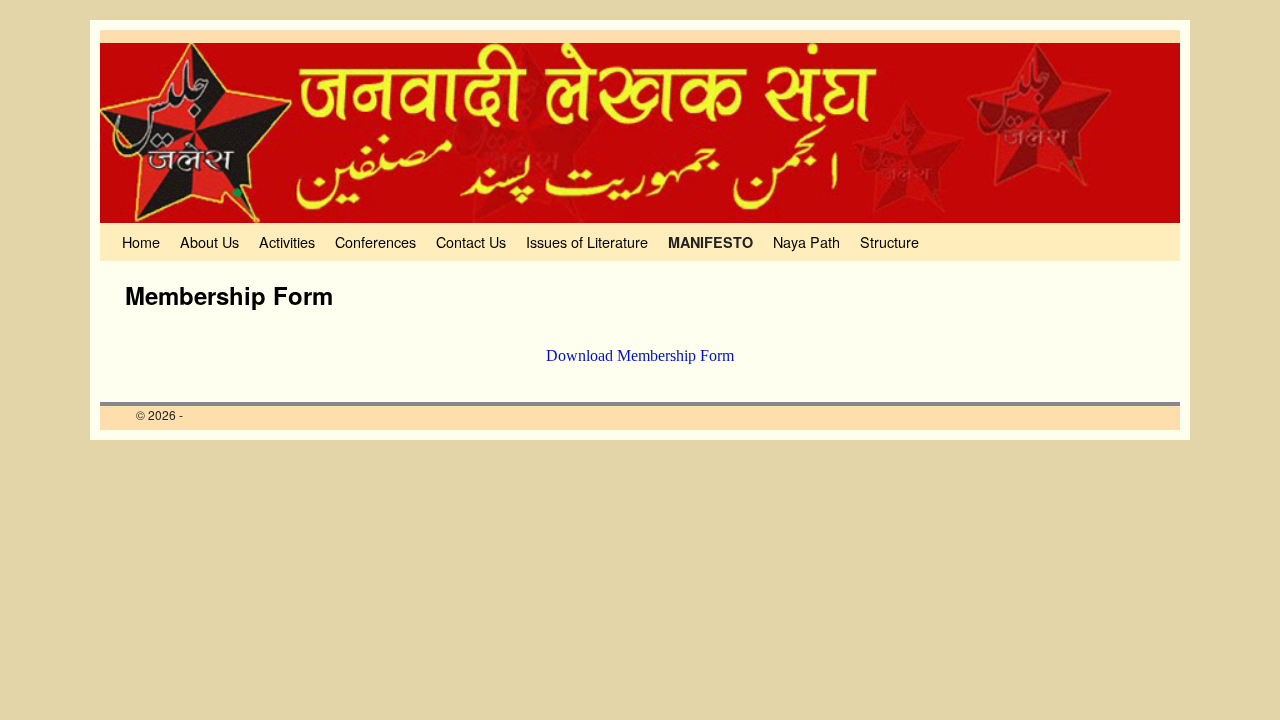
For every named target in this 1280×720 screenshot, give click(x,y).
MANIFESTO (710, 242)
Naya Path (806, 241)
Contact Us (471, 241)
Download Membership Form (640, 355)
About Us (209, 241)
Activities (287, 241)
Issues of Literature (587, 241)
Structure (889, 241)
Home (141, 241)
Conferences (375, 241)
